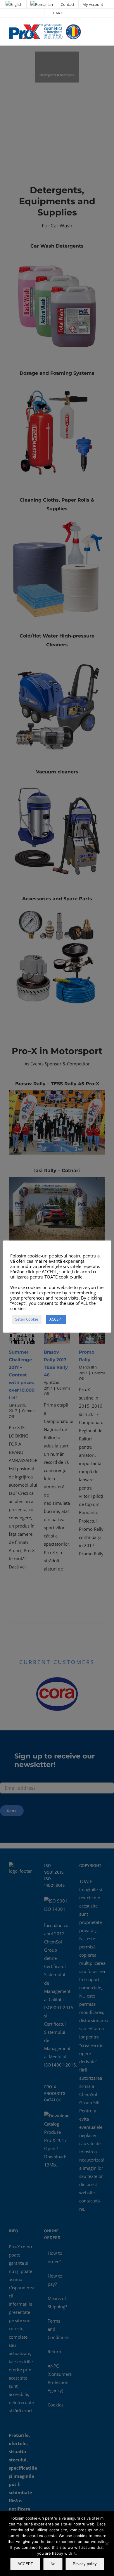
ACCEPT (25, 2564)
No (53, 2564)
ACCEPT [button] (56, 1319)
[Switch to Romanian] (42, 4)
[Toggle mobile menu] (103, 30)
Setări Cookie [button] (27, 1319)
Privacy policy (85, 2564)
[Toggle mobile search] (92, 30)
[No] (107, 2544)
